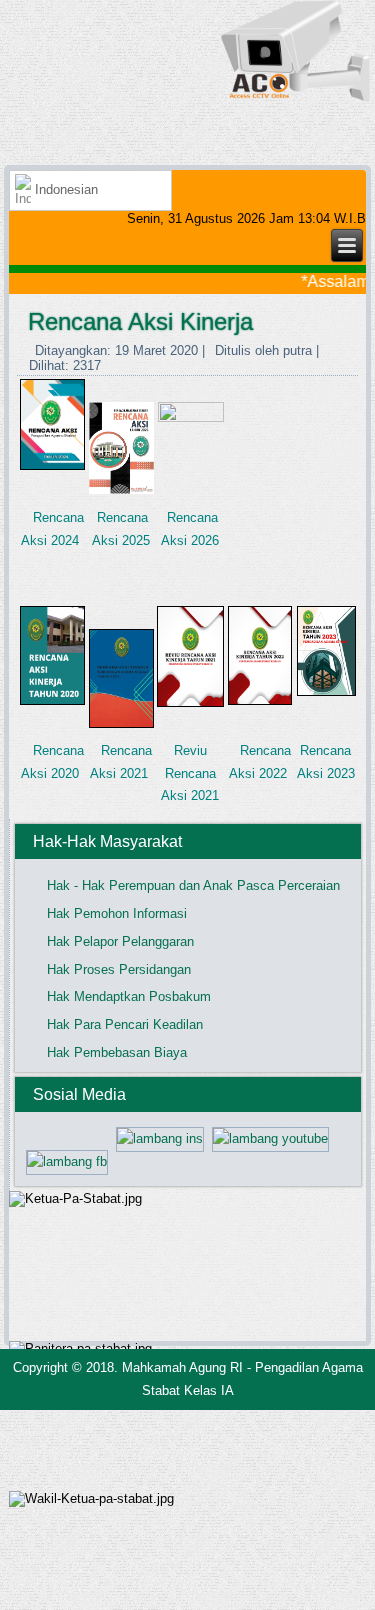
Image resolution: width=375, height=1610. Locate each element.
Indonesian (64, 189)
